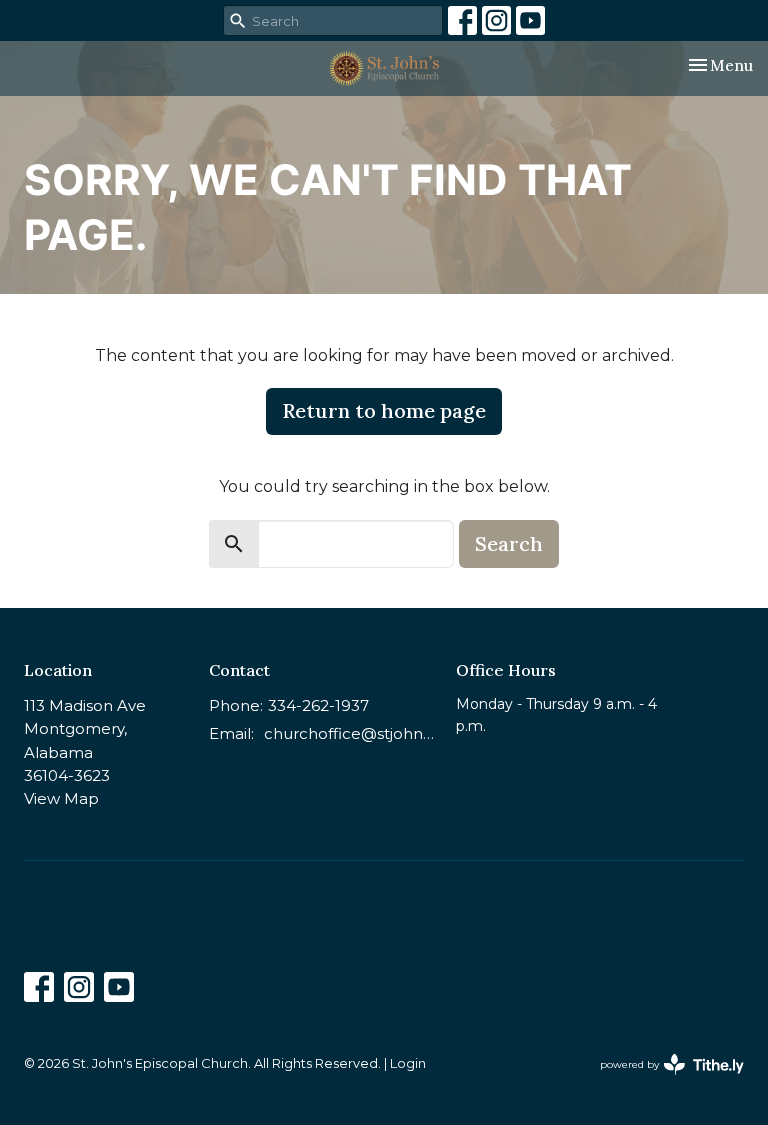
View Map (61, 798)
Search (509, 543)
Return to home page (384, 410)
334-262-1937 (318, 705)
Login (408, 1063)
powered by (662, 1081)
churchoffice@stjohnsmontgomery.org (350, 733)
